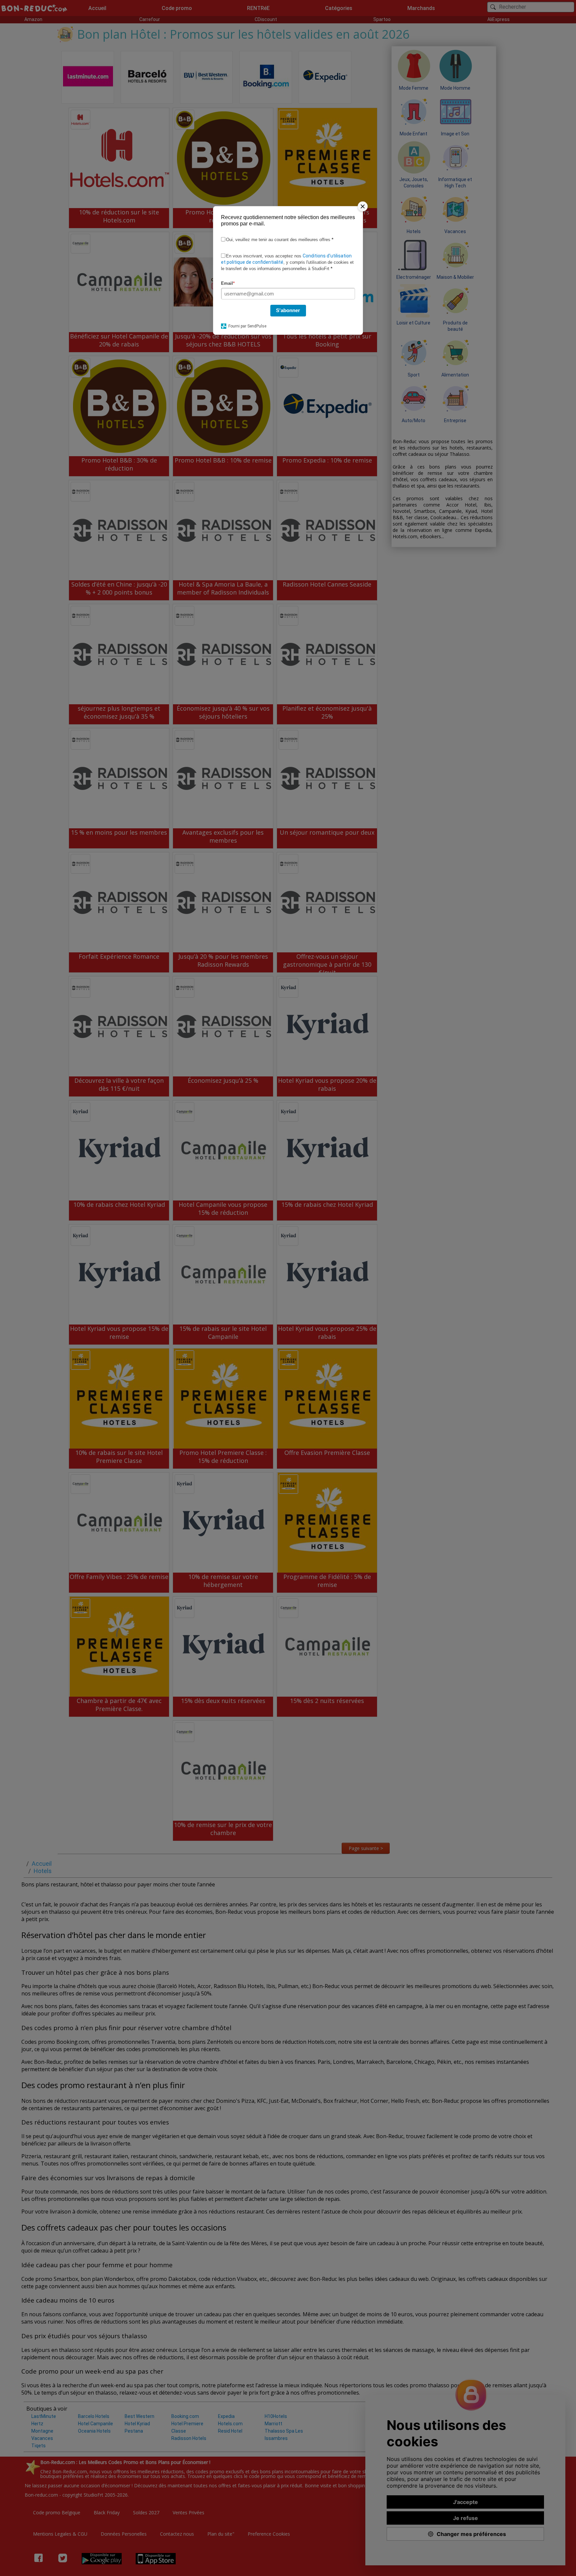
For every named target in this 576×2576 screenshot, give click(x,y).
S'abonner (288, 310)
